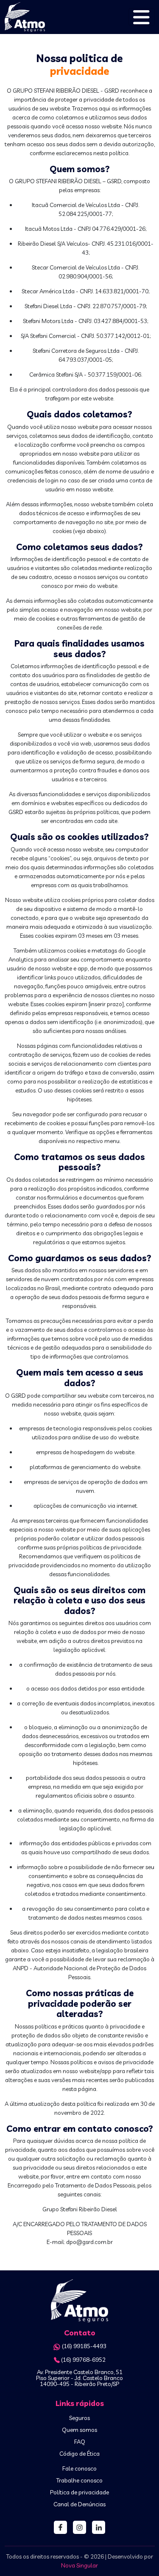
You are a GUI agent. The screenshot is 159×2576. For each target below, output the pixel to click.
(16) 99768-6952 (83, 2360)
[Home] (79, 2301)
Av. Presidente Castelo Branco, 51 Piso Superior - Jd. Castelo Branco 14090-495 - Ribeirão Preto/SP (79, 2378)
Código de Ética (79, 2454)
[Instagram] (79, 2527)
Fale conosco (79, 2468)
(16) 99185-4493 (84, 2346)
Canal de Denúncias (79, 2504)
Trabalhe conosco (79, 2480)
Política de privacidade (79, 2492)
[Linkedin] (99, 2527)
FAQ (80, 2442)
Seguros (79, 2418)
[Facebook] (60, 2527)
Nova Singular (79, 2565)
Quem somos (79, 2430)
